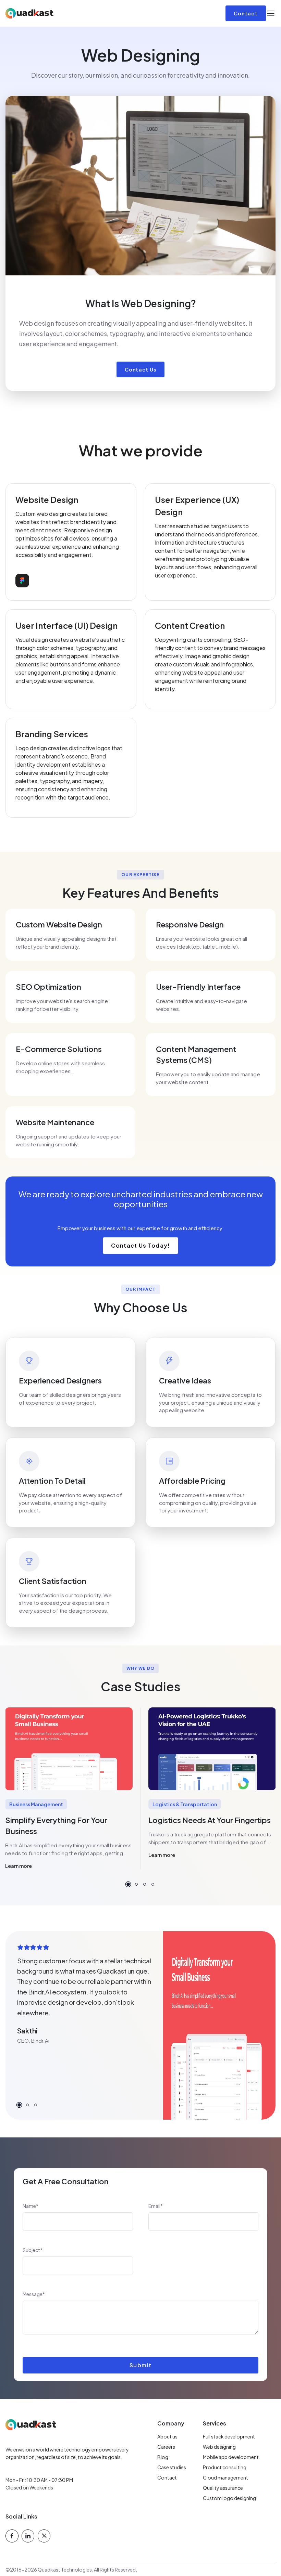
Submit (140, 2365)
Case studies (172, 2467)
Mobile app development (231, 2457)
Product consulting (225, 2467)
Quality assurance (223, 2488)
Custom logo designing (229, 2498)
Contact (246, 13)
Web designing (219, 2447)
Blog (163, 2457)
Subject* (33, 2250)
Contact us (141, 369)
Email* (156, 2206)
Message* (34, 2294)
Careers (166, 2447)
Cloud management (225, 2477)
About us (167, 2436)
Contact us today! (141, 1245)
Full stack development (229, 2436)
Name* (30, 2206)
